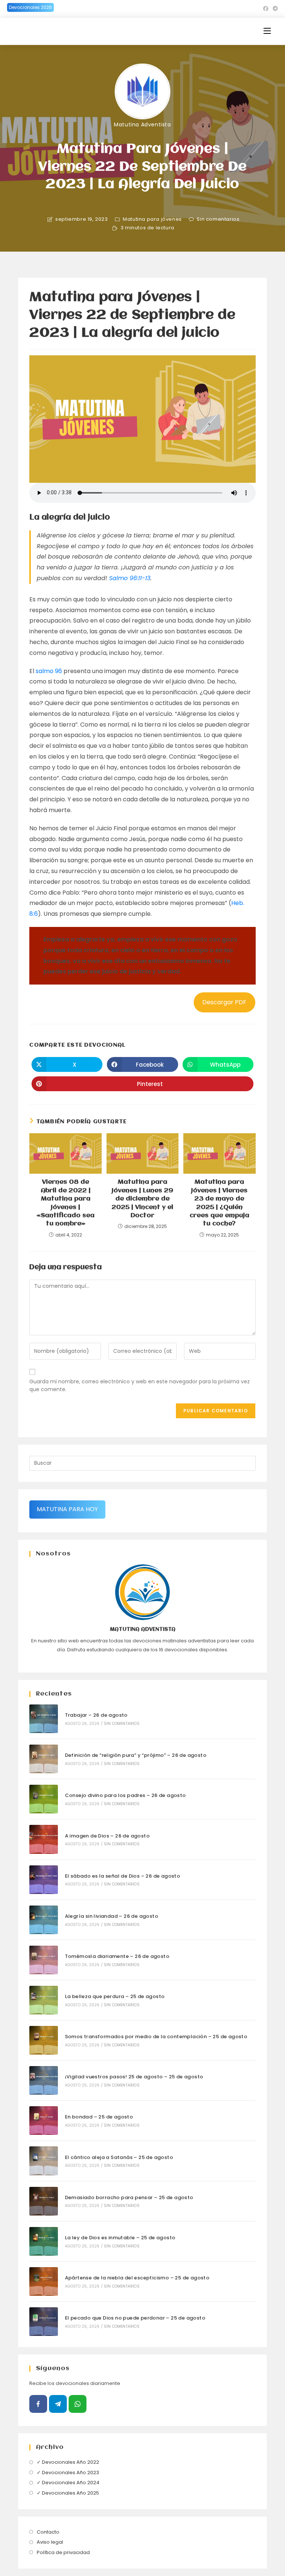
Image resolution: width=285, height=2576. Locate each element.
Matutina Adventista (142, 125)
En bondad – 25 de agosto (99, 2117)
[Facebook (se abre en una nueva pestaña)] (266, 9)
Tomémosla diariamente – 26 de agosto (117, 1956)
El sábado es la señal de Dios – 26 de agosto (123, 1876)
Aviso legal (50, 2542)
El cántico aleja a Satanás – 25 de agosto (119, 2157)
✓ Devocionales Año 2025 (68, 2493)
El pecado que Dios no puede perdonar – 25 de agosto (135, 2318)
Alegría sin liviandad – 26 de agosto (112, 1916)
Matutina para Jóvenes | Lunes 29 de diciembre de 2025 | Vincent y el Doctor (142, 1199)
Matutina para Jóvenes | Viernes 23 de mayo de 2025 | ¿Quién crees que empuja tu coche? (220, 1203)
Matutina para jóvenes (152, 219)
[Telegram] (58, 2404)
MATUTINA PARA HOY (67, 1509)
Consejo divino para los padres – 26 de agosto (125, 1795)
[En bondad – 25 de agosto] (44, 2121)
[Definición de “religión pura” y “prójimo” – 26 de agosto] (44, 1759)
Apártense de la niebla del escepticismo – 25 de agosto (137, 2278)
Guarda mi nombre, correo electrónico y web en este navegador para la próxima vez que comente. (140, 1385)
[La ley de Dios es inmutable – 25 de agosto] (44, 2241)
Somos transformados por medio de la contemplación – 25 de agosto (156, 2037)
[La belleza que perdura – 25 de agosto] (44, 2000)
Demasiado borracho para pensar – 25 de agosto (129, 2197)
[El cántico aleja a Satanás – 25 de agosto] (44, 2161)
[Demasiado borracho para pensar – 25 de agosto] (44, 2201)
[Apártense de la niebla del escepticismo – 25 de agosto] (44, 2281)
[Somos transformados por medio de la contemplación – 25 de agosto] (44, 2040)
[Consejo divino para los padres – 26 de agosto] (44, 1799)
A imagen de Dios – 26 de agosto (107, 1836)
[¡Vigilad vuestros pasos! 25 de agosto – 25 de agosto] (44, 2080)
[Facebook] (38, 2404)
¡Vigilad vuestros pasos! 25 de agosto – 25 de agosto (134, 2077)
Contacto (48, 2532)
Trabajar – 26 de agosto (96, 1715)
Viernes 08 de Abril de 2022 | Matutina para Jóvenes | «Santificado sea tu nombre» (65, 1203)
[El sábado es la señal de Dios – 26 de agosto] (44, 1880)
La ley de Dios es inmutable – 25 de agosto (120, 2238)
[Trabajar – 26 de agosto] (44, 1719)
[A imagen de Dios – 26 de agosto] (44, 1839)
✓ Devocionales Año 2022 (68, 2462)
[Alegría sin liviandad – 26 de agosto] (44, 1920)
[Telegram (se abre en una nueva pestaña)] (274, 9)
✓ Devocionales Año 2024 (68, 2483)
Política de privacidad (63, 2552)
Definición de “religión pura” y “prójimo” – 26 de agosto (136, 1755)
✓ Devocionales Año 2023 (68, 2472)
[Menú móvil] (267, 31)
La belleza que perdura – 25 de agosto (115, 1996)
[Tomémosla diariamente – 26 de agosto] (44, 1960)
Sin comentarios (218, 219)
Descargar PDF (224, 1002)
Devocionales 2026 (30, 7)
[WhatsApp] (78, 2404)
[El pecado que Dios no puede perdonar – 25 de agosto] (44, 2322)
